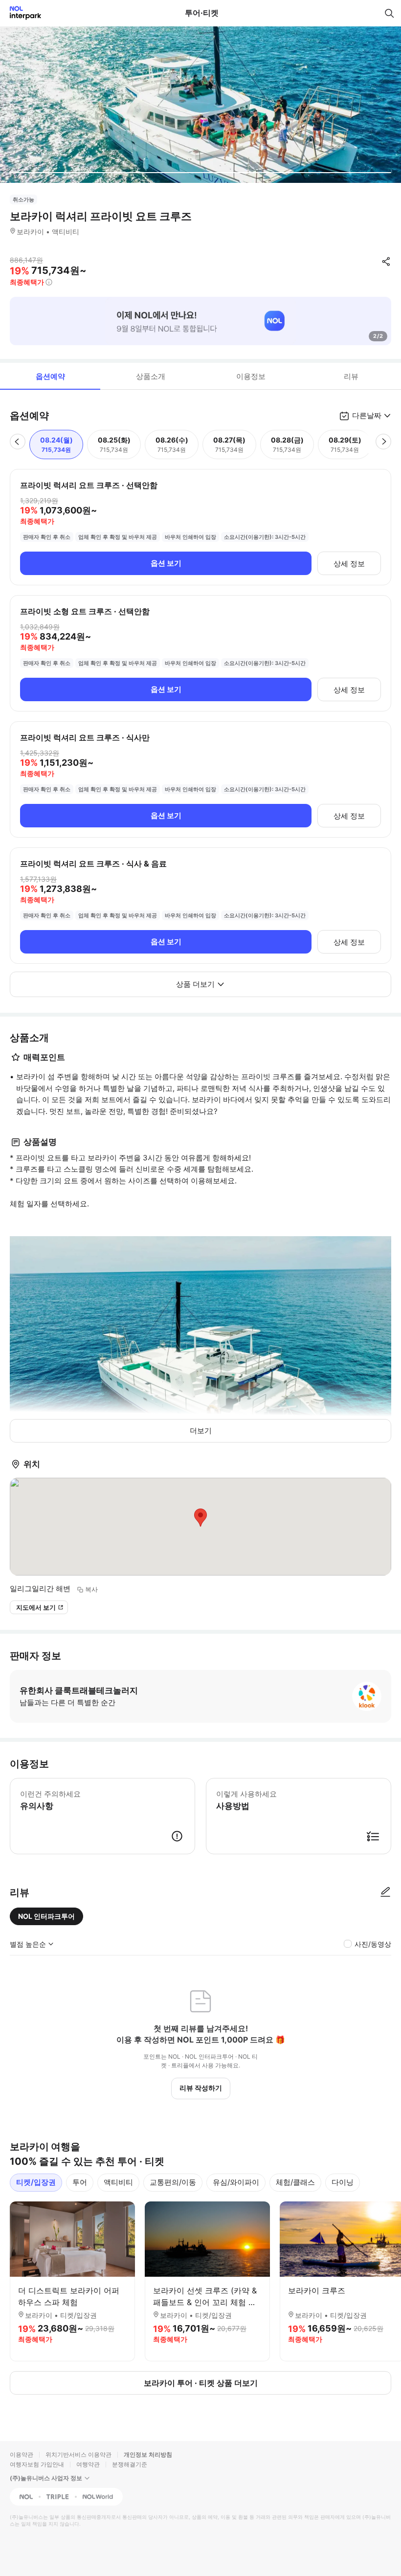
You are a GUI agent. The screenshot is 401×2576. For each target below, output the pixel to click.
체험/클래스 (295, 2182)
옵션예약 (50, 376)
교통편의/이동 (173, 2182)
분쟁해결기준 (130, 2464)
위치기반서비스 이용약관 (78, 2454)
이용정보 (251, 376)
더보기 (201, 1431)
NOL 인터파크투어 (46, 1916)
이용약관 (22, 2454)
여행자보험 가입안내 (37, 2464)
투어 (80, 2182)
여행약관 (88, 2464)
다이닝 (343, 2182)
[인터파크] (21, 13)
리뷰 (351, 376)
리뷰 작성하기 (201, 2088)
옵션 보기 (166, 563)
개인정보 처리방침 (148, 2454)
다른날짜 (367, 415)
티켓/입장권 (36, 2182)
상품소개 (151, 376)
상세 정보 (349, 564)
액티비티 (118, 2182)
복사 (91, 1589)
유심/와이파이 (236, 2182)
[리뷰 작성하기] (385, 1892)
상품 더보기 (195, 984)
